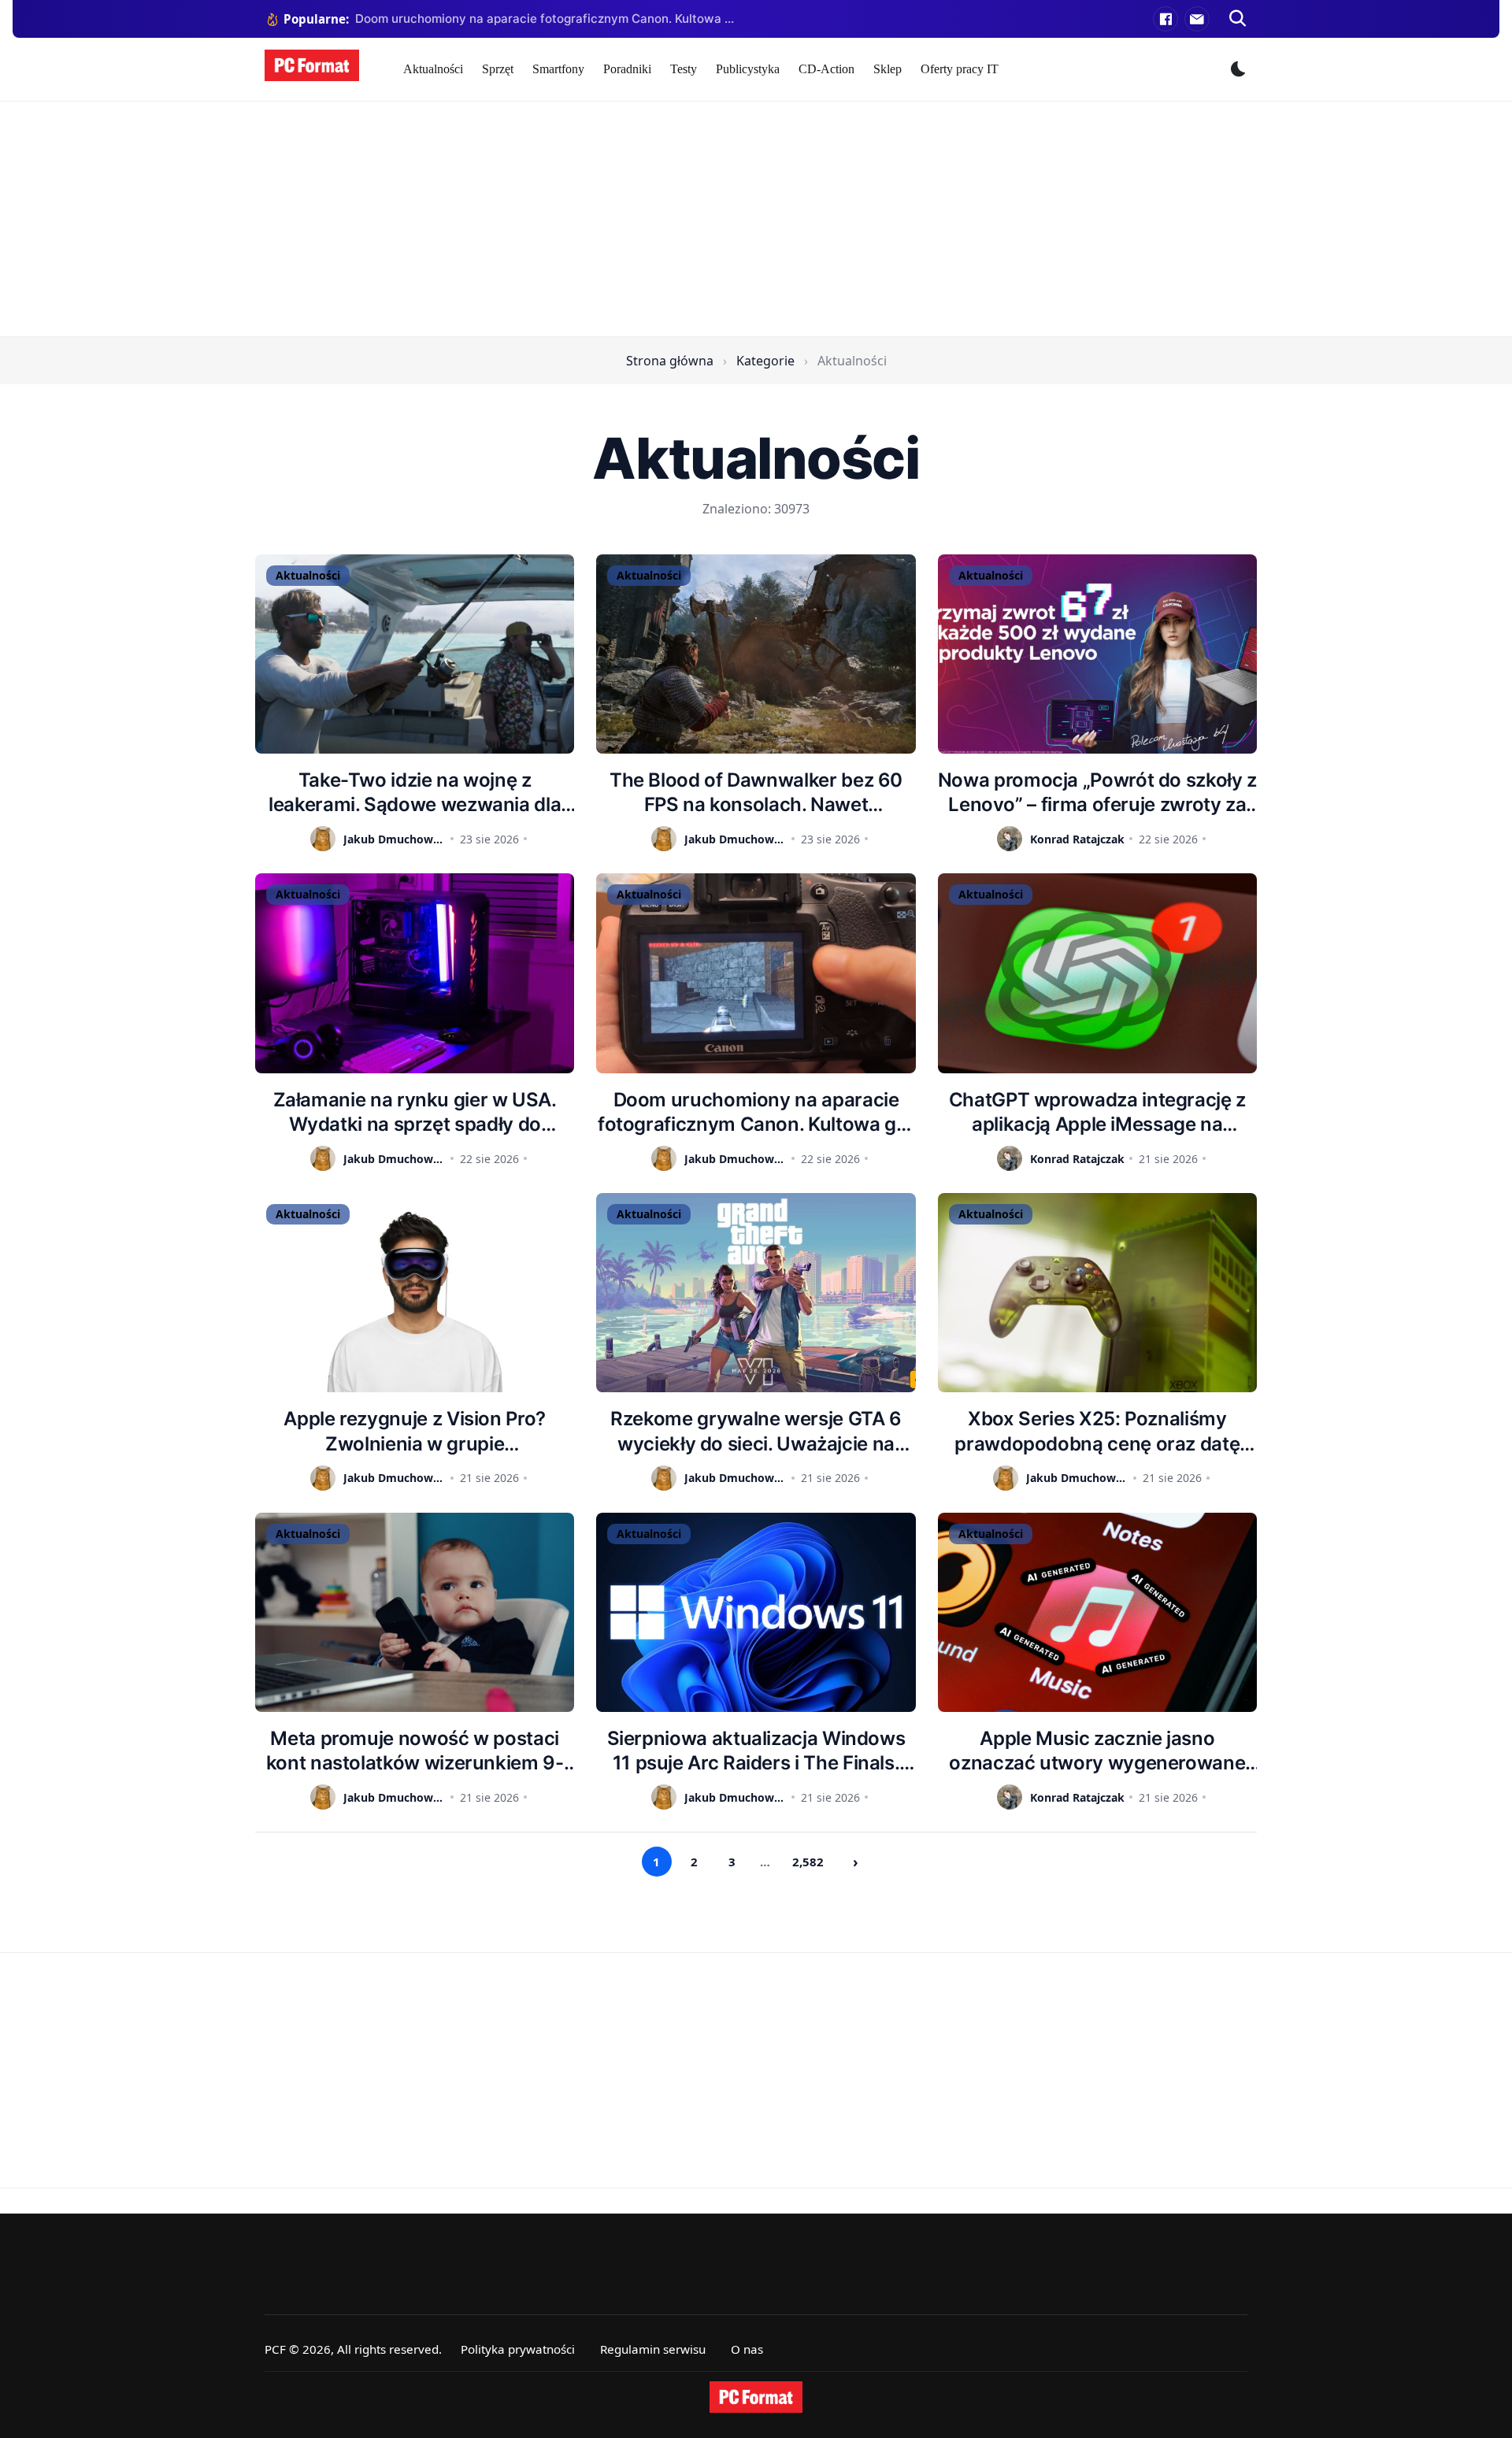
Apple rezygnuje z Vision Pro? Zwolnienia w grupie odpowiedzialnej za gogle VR (415, 1431)
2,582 (808, 1862)
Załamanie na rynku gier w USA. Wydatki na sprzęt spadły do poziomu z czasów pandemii (415, 1112)
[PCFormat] (756, 2397)
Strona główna (670, 361)
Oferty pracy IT (960, 69)
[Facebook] (1165, 19)
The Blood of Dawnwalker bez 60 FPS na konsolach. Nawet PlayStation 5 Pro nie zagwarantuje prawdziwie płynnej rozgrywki (756, 793)
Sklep (888, 69)
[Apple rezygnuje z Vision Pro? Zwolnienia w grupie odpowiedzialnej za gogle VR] (415, 1293)
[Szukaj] (1238, 19)
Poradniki (627, 69)
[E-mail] (1197, 19)
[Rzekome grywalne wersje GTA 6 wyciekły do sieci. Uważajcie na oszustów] (756, 1293)
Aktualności (433, 69)
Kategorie (765, 361)
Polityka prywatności (518, 2349)
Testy (684, 69)
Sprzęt (498, 69)
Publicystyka (748, 69)
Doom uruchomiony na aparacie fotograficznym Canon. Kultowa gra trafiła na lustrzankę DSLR (756, 1112)
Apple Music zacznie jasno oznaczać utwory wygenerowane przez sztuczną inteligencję (1097, 1751)
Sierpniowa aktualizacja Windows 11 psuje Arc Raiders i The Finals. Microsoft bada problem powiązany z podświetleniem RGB (756, 1751)
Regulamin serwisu (653, 2349)
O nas (747, 2349)
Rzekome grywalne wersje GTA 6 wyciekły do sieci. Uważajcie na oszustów (756, 1431)
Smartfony (558, 69)
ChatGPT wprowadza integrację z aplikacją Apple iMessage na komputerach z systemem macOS (1097, 1112)
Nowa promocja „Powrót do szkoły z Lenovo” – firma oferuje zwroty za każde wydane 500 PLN (1097, 793)
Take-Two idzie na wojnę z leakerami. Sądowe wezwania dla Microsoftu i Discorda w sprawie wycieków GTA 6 (415, 793)
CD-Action (826, 69)
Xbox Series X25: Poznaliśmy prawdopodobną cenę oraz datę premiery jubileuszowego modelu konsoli (1097, 1431)
